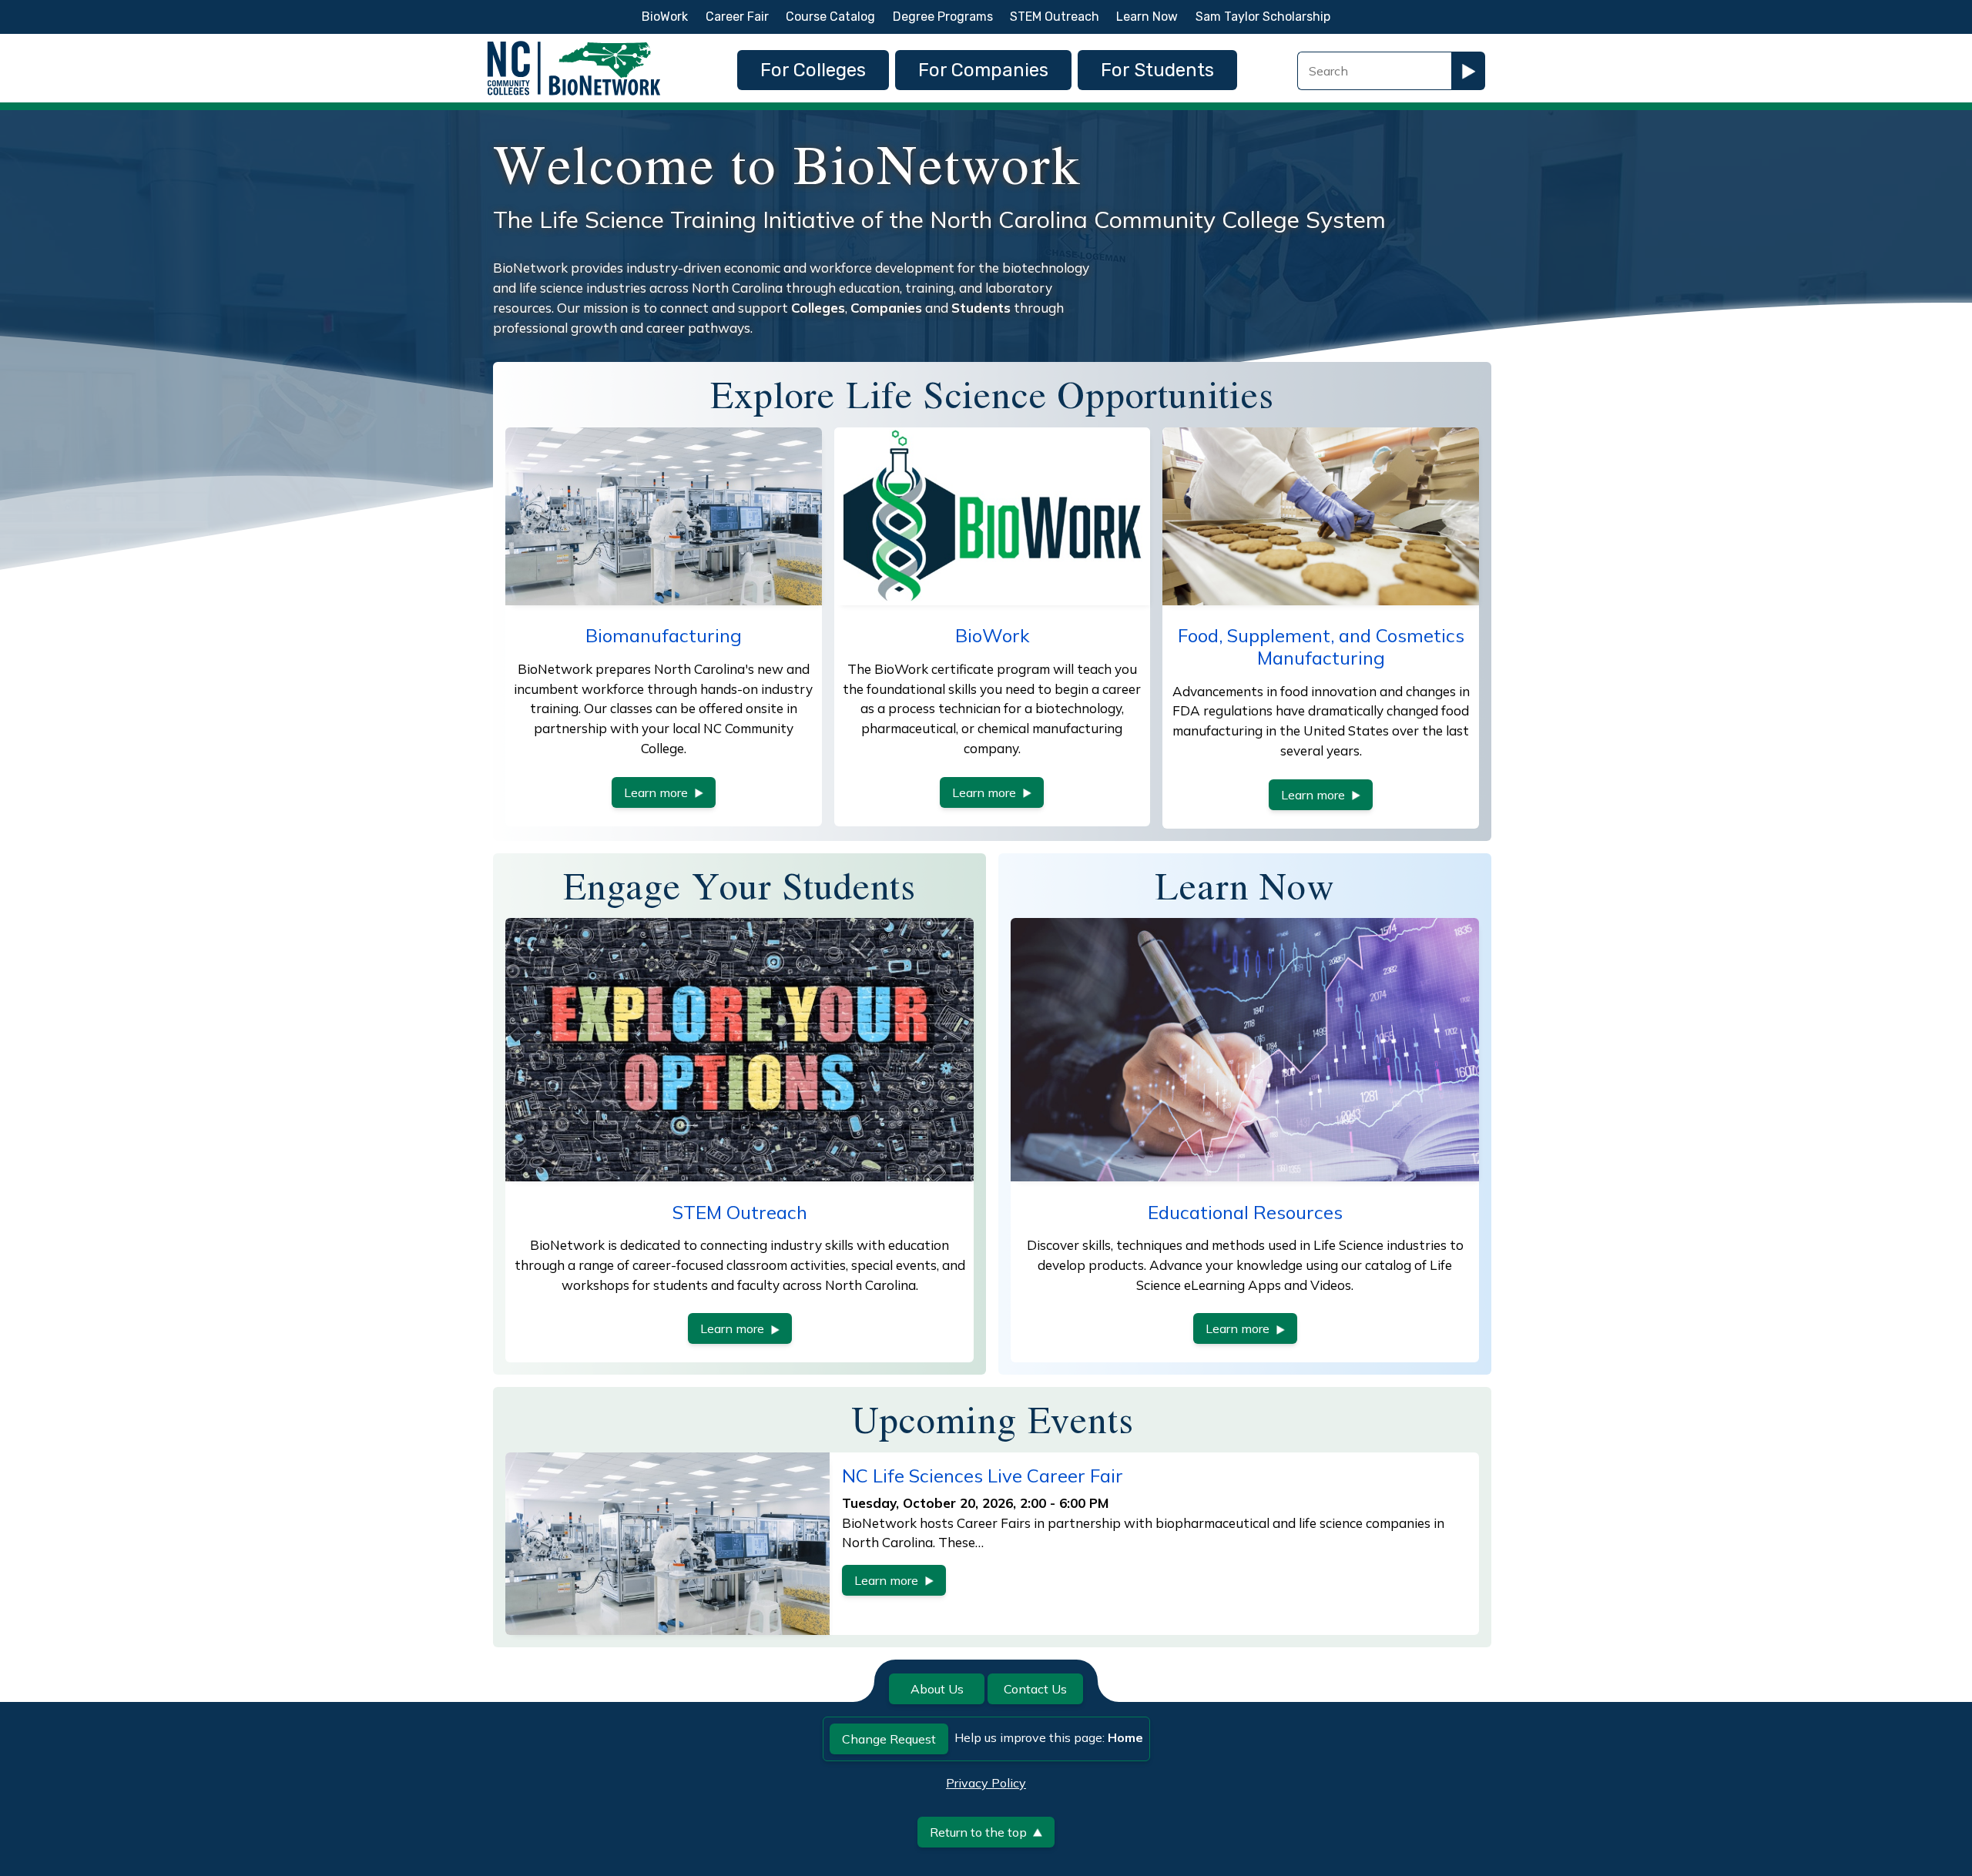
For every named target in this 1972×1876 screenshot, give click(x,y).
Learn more (656, 792)
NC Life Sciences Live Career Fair (983, 1476)
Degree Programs (943, 17)
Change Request (889, 1739)
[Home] (574, 45)
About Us (937, 1689)
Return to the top (978, 1832)
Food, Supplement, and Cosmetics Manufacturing (1321, 647)
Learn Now (1147, 17)
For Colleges (813, 70)
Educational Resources (1245, 1212)
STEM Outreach (1055, 17)
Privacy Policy (986, 1783)
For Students (1157, 70)
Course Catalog (830, 17)
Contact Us (1035, 1689)
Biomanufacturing (664, 635)
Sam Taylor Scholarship (1263, 17)
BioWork (665, 17)
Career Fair (737, 17)
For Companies (983, 70)
